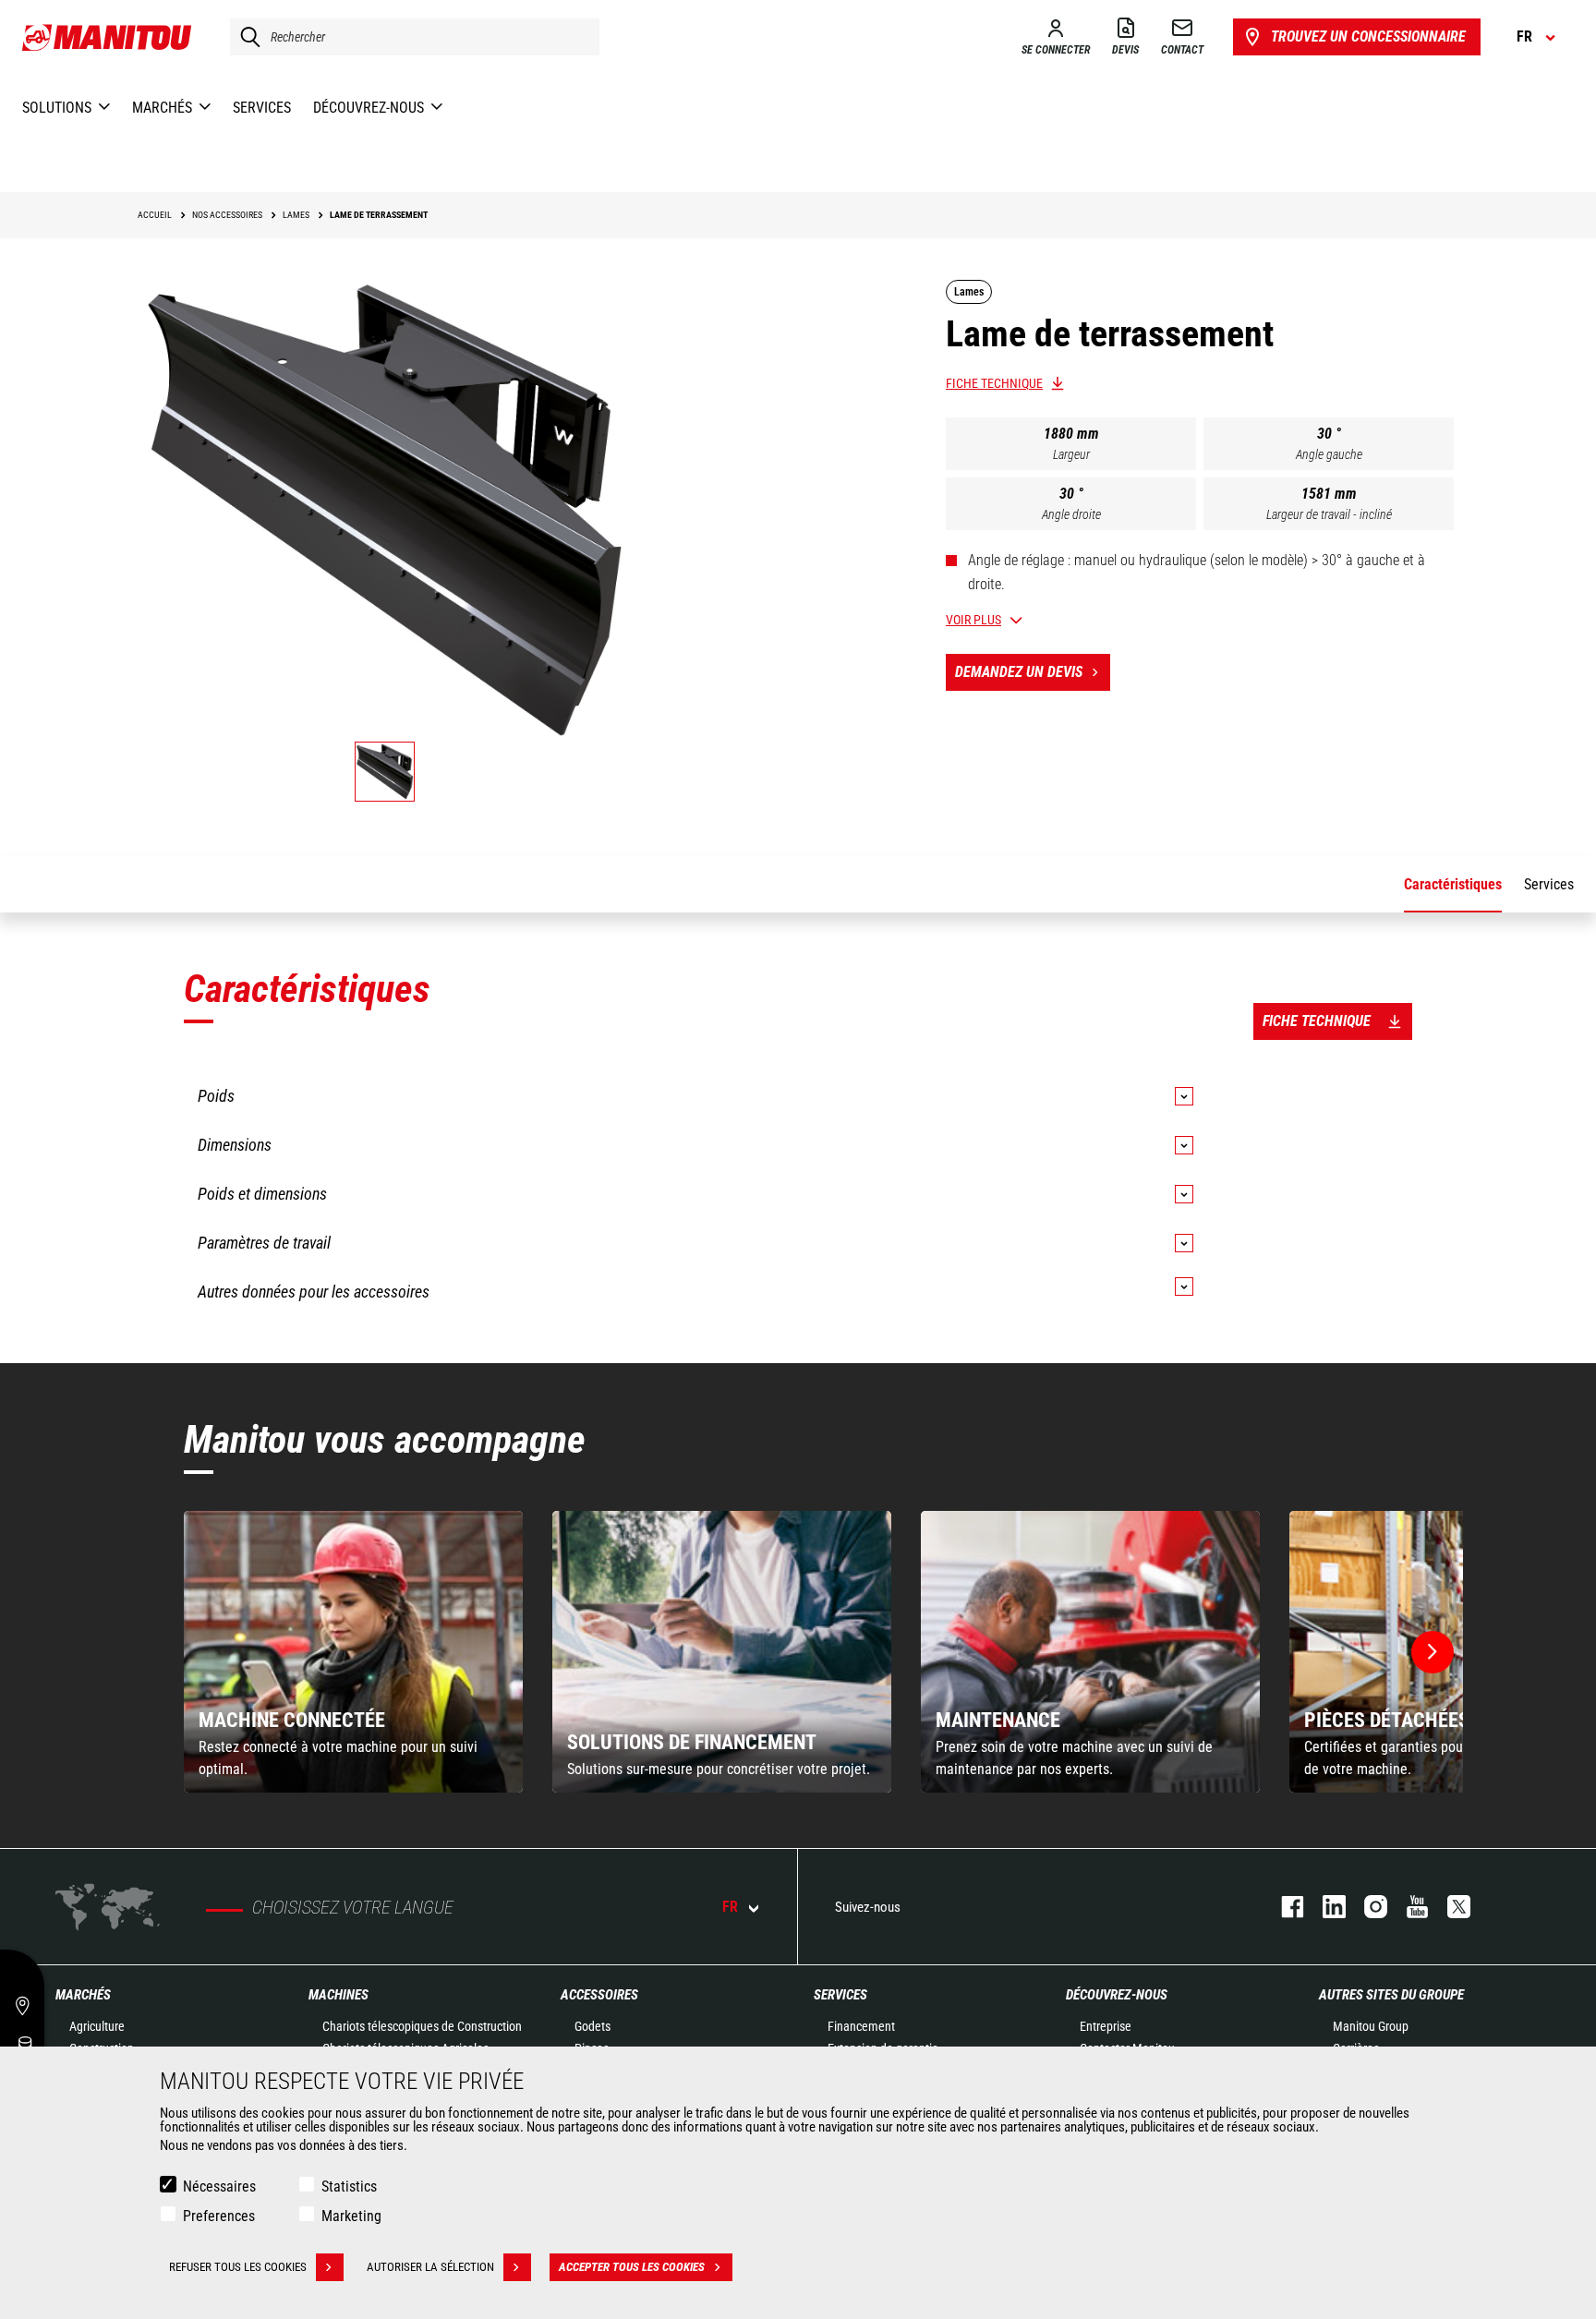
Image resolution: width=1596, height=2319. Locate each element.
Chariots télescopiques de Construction (422, 2026)
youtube (1408, 1907)
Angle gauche (1329, 454)
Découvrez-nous (1117, 1995)
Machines (339, 1995)
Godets (592, 2026)
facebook (1283, 1907)
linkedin (1325, 1907)
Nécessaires (219, 2186)
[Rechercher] (246, 37)
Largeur (1071, 454)
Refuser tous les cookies (238, 2267)
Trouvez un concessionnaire (1368, 36)
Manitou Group (1371, 2026)
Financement (861, 2026)
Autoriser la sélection (430, 2267)
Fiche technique (994, 383)
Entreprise (1106, 2026)
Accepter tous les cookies (632, 2267)
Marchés (83, 1995)
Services (840, 1995)
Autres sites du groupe (1391, 1995)
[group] (353, 1652)
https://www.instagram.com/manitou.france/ (1366, 1907)
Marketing (351, 2216)
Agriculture (97, 2026)
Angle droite (1071, 514)
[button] (1433, 1652)
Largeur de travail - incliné (1329, 514)
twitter (1450, 1907)
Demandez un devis (1019, 672)
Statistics (349, 2186)
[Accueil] (108, 37)
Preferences (219, 2216)
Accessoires (599, 1995)
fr (730, 1907)
